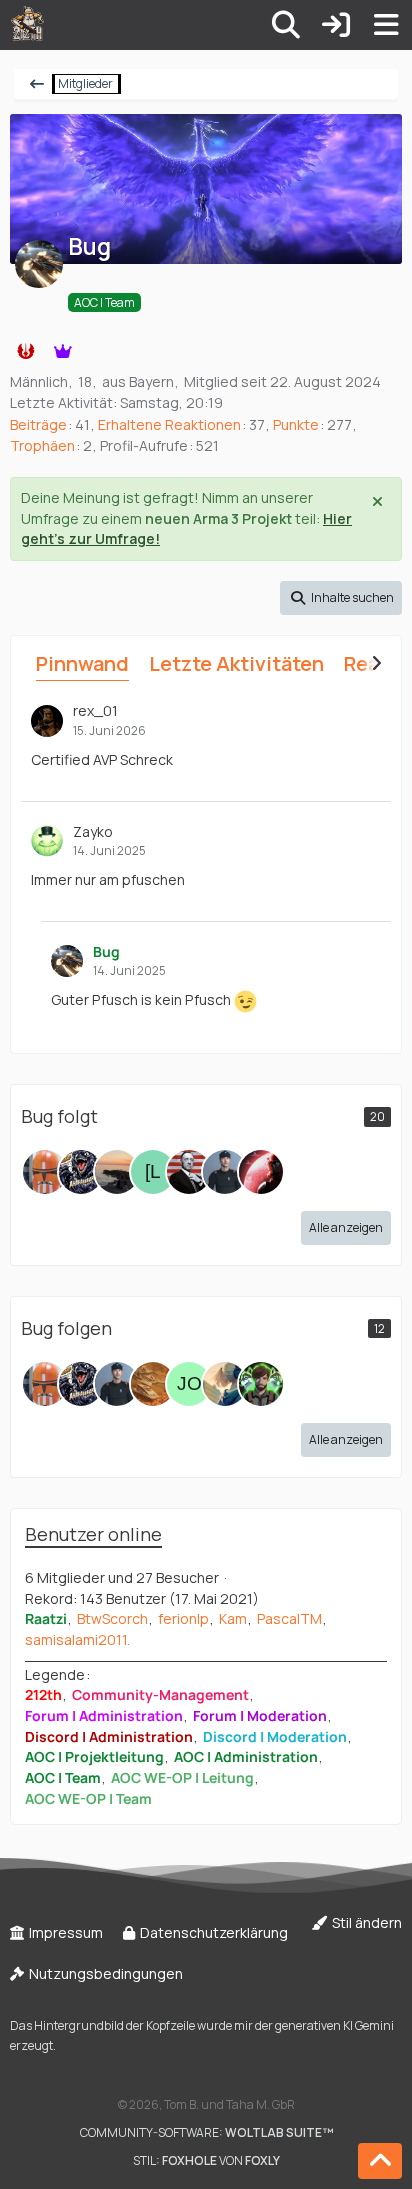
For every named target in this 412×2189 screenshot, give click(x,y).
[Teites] (261, 1384)
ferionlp (183, 1618)
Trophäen (42, 445)
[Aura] (45, 1172)
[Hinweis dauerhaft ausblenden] (379, 500)
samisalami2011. (77, 1639)
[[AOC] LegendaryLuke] (153, 1172)
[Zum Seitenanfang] (380, 2161)
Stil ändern (365, 1922)
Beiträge (38, 424)
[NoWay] (261, 1172)
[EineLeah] (225, 1384)
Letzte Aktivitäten (236, 663)
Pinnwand (82, 663)
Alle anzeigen (346, 1227)
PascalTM (289, 1618)
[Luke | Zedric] (189, 1172)
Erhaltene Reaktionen (169, 424)
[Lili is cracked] (117, 1172)
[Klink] (225, 1172)
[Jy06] (153, 1384)
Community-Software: (206, 2132)
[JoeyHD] (189, 1384)
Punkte (296, 424)
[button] (341, 598)
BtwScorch (112, 1618)
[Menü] (386, 25)
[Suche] (286, 25)
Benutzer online (93, 1534)
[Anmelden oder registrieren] (336, 25)
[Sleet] (81, 1172)
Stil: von (206, 2160)
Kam (233, 1618)
